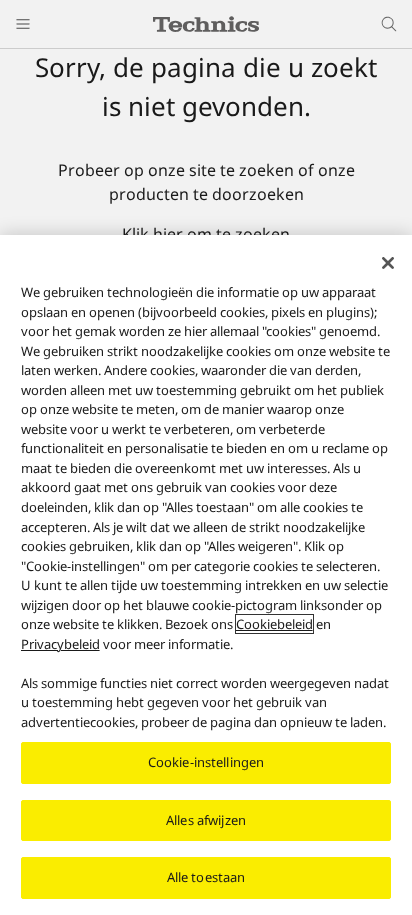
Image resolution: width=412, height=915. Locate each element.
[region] (206, 575)
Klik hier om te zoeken (206, 234)
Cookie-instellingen (206, 762)
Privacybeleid (60, 644)
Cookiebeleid (274, 624)
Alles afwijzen (206, 820)
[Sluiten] (388, 263)
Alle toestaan (206, 877)
